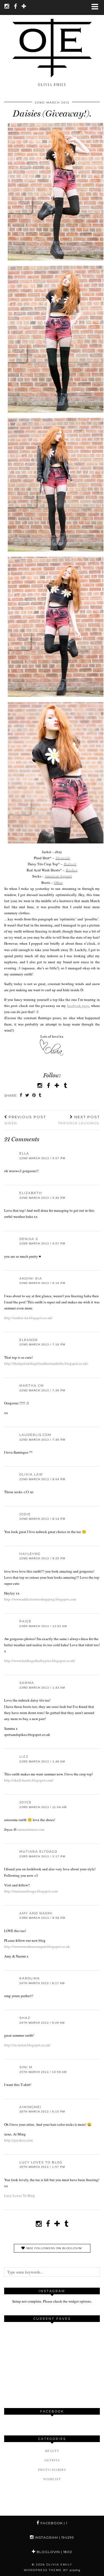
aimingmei (30, 2107)
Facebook (53, 2523)
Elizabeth (31, 1193)
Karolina (30, 1978)
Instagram (54, 2537)
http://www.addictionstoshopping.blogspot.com (40, 1599)
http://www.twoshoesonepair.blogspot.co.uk (37, 1946)
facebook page (78, 1006)
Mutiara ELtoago (38, 1852)
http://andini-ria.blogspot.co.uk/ (28, 1318)
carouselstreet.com (31, 1829)
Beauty (52, 2451)
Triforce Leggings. (79, 1120)
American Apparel (58, 876)
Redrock (70, 864)
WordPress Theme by (52, 2570)
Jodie (25, 1514)
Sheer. (25, 1120)
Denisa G (29, 1239)
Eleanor (29, 1340)
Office (58, 882)
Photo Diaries (52, 2470)
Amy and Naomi (36, 1913)
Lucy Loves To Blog (41, 2162)
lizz (24, 1757)
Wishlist (52, 2479)
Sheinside (63, 858)
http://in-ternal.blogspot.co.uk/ (27, 2045)
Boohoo (72, 870)
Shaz (25, 2018)
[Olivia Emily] (52, 41)
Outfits (52, 2460)
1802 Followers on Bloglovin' (54, 2248)
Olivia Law (31, 1474)
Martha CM (32, 1386)
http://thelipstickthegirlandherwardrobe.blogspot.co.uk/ (46, 1363)
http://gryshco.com (18, 2140)
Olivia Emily (59, 2565)
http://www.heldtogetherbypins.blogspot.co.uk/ (40, 1661)
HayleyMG (30, 1554)
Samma (27, 1683)
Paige (26, 1621)
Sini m (26, 2067)
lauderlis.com (35, 1435)
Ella (24, 1153)
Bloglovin (54, 2552)
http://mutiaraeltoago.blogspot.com (31, 1891)
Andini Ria (31, 1278)
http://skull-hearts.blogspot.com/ (29, 1780)
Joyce (26, 1802)
